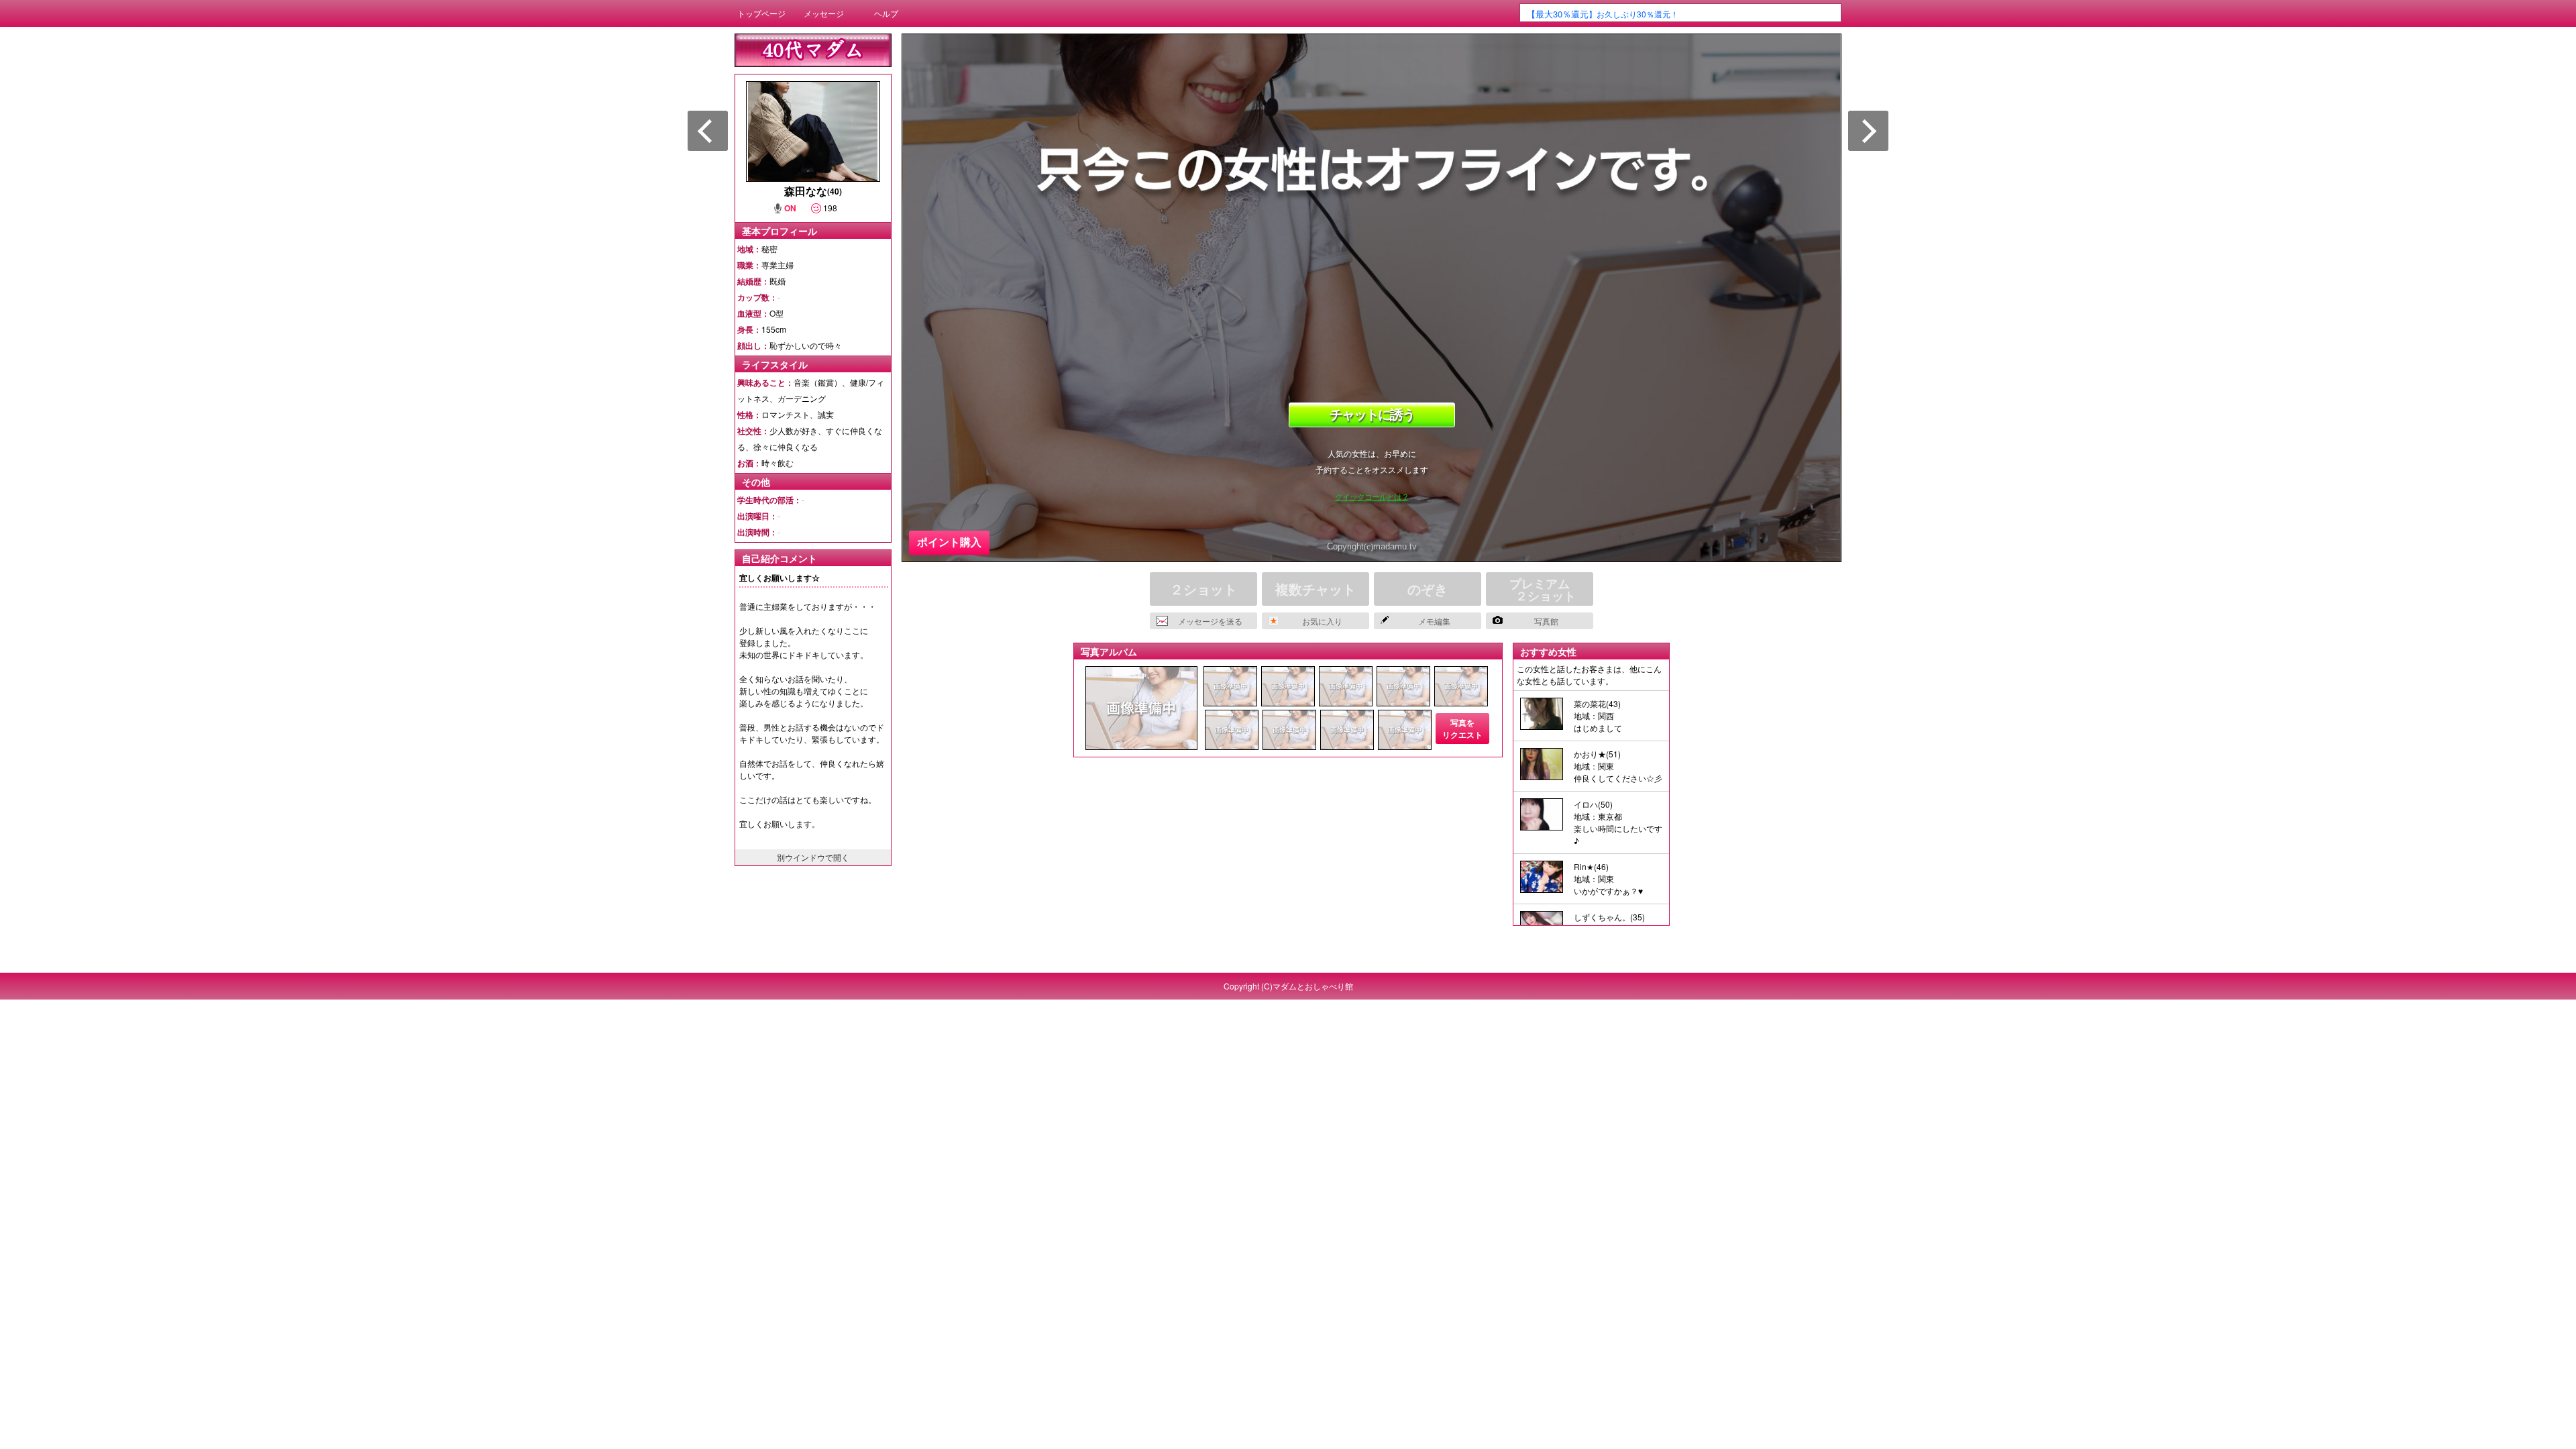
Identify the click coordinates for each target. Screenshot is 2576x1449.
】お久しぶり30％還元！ (1603, 14)
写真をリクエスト (1462, 729)
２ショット (1203, 589)
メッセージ (824, 13)
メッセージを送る (1210, 621)
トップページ (761, 13)
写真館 (1546, 621)
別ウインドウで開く (813, 857)
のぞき (1428, 589)
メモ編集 (1434, 621)
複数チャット (1316, 589)
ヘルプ (886, 13)
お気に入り (1322, 621)
